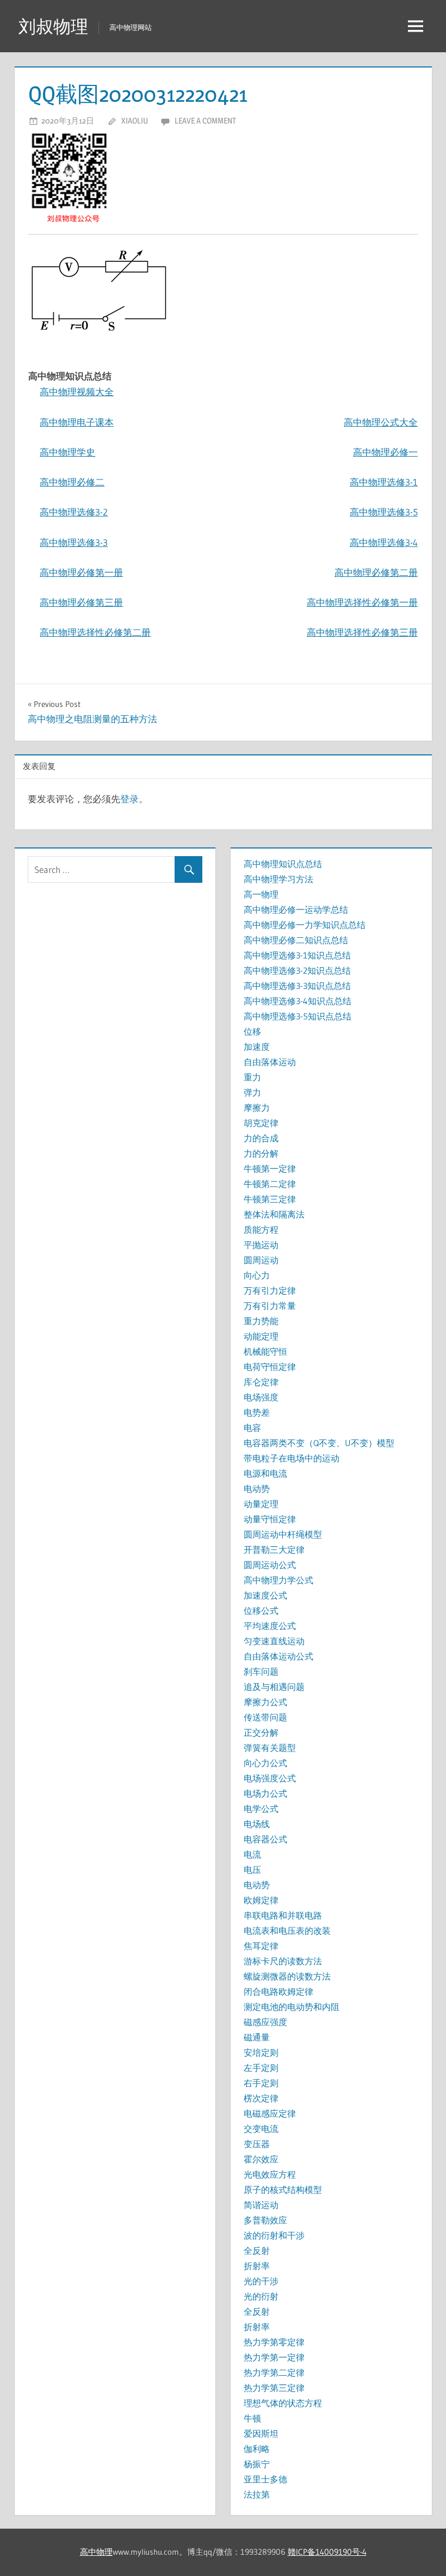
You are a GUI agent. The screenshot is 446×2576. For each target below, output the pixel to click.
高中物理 (96, 2552)
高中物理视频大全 (77, 392)
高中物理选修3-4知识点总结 (298, 1001)
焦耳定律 (261, 1946)
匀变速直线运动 (274, 1641)
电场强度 (261, 1397)
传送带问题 (265, 1717)
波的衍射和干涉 (274, 2235)
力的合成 (261, 1138)
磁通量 (257, 2037)
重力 (252, 1077)
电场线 (257, 1824)
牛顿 (252, 2418)
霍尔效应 (261, 2159)
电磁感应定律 (270, 2113)
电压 (252, 1870)
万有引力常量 (270, 1306)
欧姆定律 (261, 1900)
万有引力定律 (270, 1290)
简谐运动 (261, 2205)
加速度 (257, 1047)
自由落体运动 (270, 1062)
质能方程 (261, 1229)
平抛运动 (261, 1245)
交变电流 (261, 2129)
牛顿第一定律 (270, 1169)
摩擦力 (257, 1108)
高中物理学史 (67, 452)
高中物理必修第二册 (376, 572)
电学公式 (261, 1809)
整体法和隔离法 (274, 1214)
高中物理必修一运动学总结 (296, 909)
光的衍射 (261, 2296)
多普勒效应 (265, 2220)
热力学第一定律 (274, 2357)
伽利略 (257, 2449)
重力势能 (261, 1321)
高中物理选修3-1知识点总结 (297, 955)
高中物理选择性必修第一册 (362, 602)
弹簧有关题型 (270, 1748)
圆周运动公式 (270, 1565)
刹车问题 (261, 1671)
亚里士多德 (265, 2479)
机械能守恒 (265, 1351)
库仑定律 (261, 1382)
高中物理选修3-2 (74, 512)
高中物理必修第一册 (81, 572)
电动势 (257, 1489)
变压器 (257, 2144)
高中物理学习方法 (278, 879)
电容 (252, 1428)
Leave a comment (205, 121)
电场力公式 (265, 1793)
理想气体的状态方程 (283, 2403)
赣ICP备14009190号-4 (327, 2552)
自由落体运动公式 (278, 1656)
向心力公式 (265, 1763)
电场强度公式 (270, 1778)
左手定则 (261, 2068)
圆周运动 (261, 1260)
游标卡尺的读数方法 (283, 1961)
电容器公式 (265, 1839)
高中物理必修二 (72, 482)
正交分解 (261, 1732)
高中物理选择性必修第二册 (95, 632)
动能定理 (261, 1336)
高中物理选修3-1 (384, 482)
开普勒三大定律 (274, 1550)
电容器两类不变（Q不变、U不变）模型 (319, 1443)
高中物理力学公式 (278, 1580)
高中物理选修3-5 (384, 512)
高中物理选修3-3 (74, 542)
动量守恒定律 (270, 1519)
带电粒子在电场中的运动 (292, 1458)
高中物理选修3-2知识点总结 (297, 970)
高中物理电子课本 (77, 422)
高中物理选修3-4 (384, 542)
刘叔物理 (53, 26)
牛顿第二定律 (270, 1184)
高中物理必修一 (385, 452)
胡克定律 (261, 1123)
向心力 (257, 1275)
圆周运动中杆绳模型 (283, 1534)
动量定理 (261, 1504)
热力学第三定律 (274, 2388)
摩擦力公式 (265, 1702)
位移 (252, 1031)
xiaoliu (135, 121)
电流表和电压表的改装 (287, 1931)
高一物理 (261, 894)
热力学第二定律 (274, 2372)
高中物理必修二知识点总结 (296, 940)
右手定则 (261, 2083)
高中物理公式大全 (381, 422)
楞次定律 (261, 2098)
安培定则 (261, 2052)
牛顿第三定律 (270, 1199)
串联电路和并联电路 (283, 1915)
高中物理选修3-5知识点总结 (298, 1016)
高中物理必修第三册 (81, 602)
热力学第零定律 (274, 2342)
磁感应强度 (265, 2022)
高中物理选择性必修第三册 (362, 632)
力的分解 (261, 1153)
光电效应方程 (270, 2174)
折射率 (257, 2266)
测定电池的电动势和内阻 (292, 2007)
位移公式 (261, 1610)
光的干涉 (261, 2281)
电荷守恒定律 (270, 1367)
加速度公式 (265, 1595)
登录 (129, 799)
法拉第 (257, 2494)
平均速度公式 (270, 1626)
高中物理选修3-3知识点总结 (297, 986)
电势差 (257, 1412)
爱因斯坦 (261, 2433)
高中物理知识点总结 (283, 864)
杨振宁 (257, 2464)
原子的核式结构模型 (283, 2190)
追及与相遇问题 (274, 1687)
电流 (252, 1854)
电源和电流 (265, 1473)
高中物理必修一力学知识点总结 (305, 925)
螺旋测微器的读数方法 (287, 1976)
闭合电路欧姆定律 (278, 1991)
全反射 (257, 2251)
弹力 (252, 1092)
